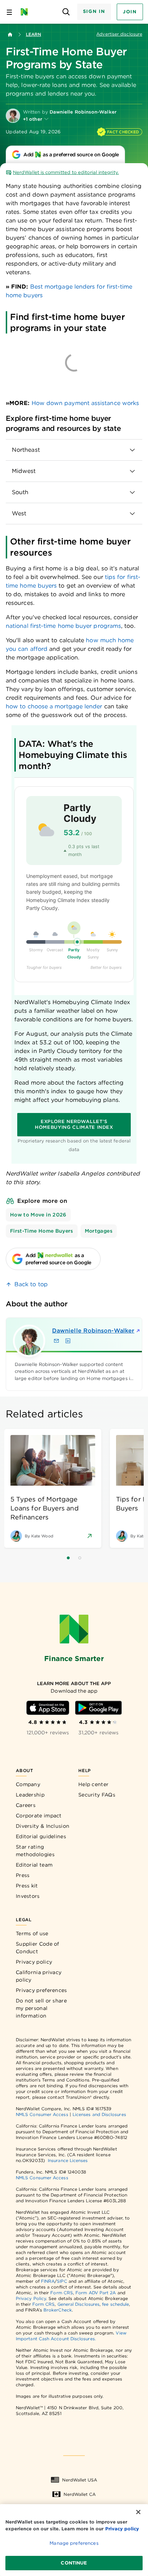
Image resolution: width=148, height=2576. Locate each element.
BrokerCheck (58, 2310)
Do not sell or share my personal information (41, 2008)
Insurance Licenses (68, 2160)
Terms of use (32, 1933)
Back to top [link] (31, 1284)
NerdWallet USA (80, 2480)
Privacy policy (34, 1962)
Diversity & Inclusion (43, 1826)
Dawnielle (81, 1331)
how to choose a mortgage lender (55, 706)
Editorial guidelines (41, 1836)
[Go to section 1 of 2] (68, 1558)
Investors (28, 1896)
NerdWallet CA (80, 2494)
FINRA (48, 2281)
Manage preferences (74, 2543)
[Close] (138, 2512)
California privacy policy (39, 1976)
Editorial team (34, 1865)
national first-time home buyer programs (63, 626)
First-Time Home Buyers (42, 1231)
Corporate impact (39, 1816)
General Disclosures (79, 2304)
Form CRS (62, 2293)
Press (23, 1875)
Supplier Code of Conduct (38, 1948)
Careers (26, 1805)
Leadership (30, 1795)
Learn (33, 34)
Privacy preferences (41, 1990)
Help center (93, 1784)
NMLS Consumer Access (42, 2114)
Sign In (94, 11)
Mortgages (99, 1231)
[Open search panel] (66, 12)
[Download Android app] (98, 1708)
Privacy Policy (31, 2298)
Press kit (27, 1886)
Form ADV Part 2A (96, 2293)
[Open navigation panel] (9, 12)
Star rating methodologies (35, 1851)
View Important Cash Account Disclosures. (71, 2336)
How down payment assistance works (85, 403)
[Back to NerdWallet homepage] (10, 34)
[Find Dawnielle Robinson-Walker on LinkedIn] (68, 1341)
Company (28, 1784)
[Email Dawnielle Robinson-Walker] (56, 1341)
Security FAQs (97, 1795)
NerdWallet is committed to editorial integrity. (66, 172)
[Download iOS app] (48, 1708)
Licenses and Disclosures (99, 2114)
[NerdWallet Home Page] (26, 12)
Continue (74, 2563)
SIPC (62, 2281)
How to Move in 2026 (38, 1215)
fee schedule (115, 2304)
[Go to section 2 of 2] (80, 1558)
